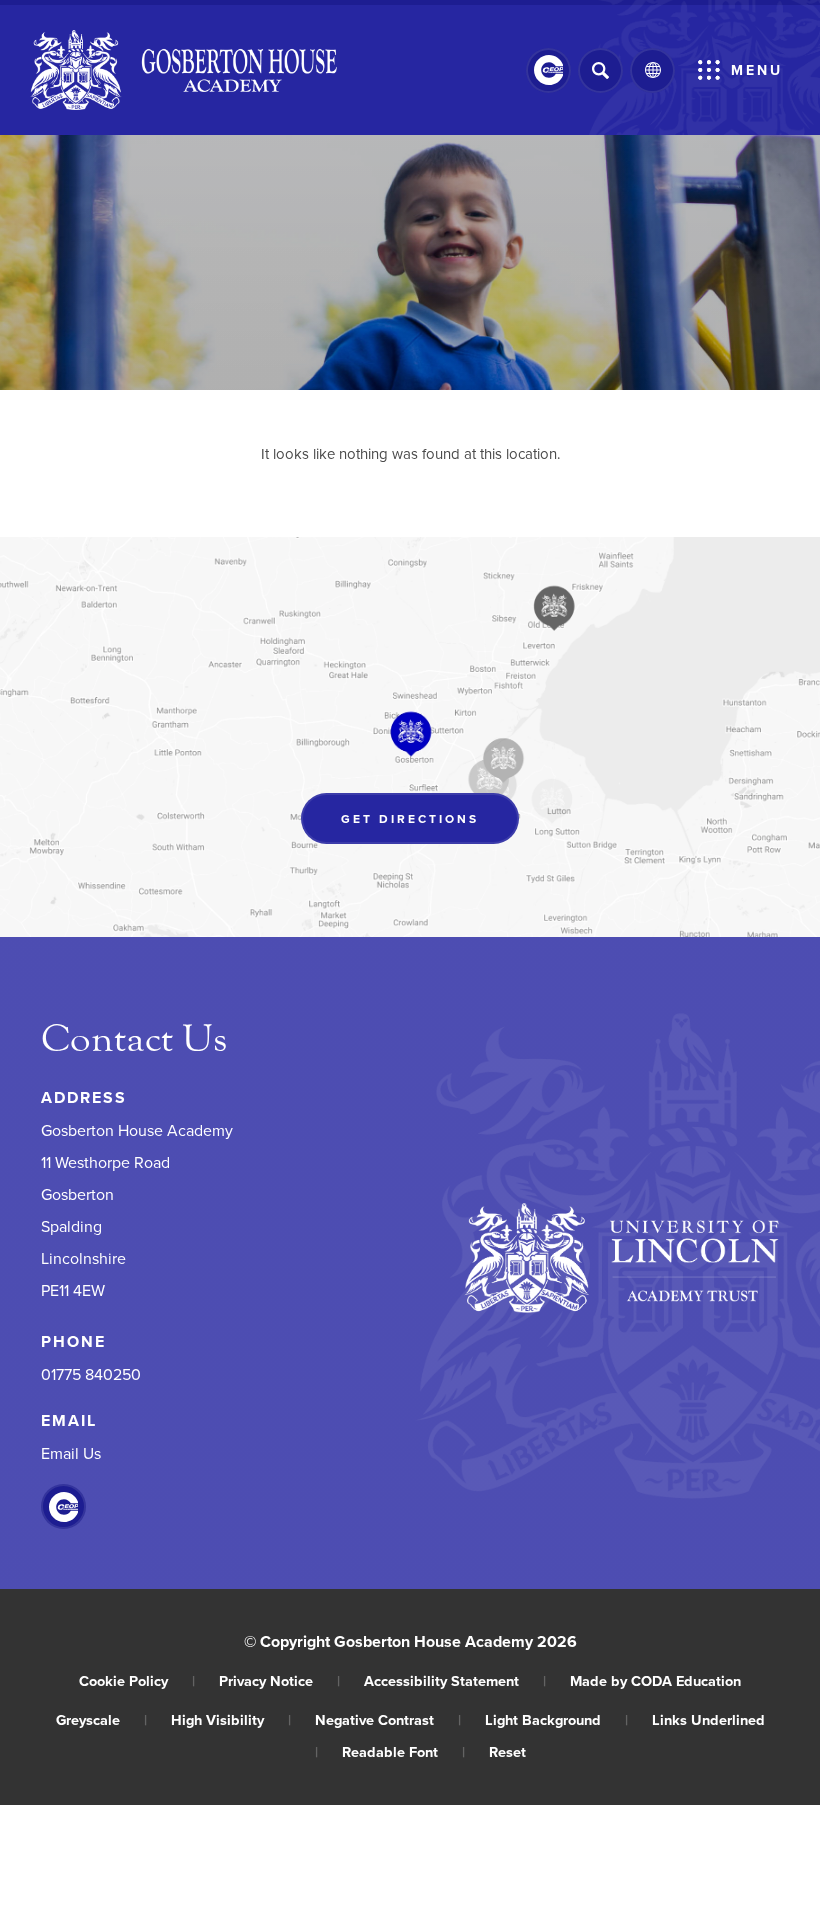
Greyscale (101, 1719)
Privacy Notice (279, 1680)
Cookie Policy (137, 1680)
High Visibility (231, 1719)
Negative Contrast (388, 1719)
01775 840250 (91, 1374)
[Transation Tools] (652, 70)
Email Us (71, 1453)
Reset (507, 1751)
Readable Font (403, 1751)
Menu (757, 70)
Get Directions (430, 823)
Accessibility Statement (455, 1680)
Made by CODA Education (655, 1680)
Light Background (556, 1719)
